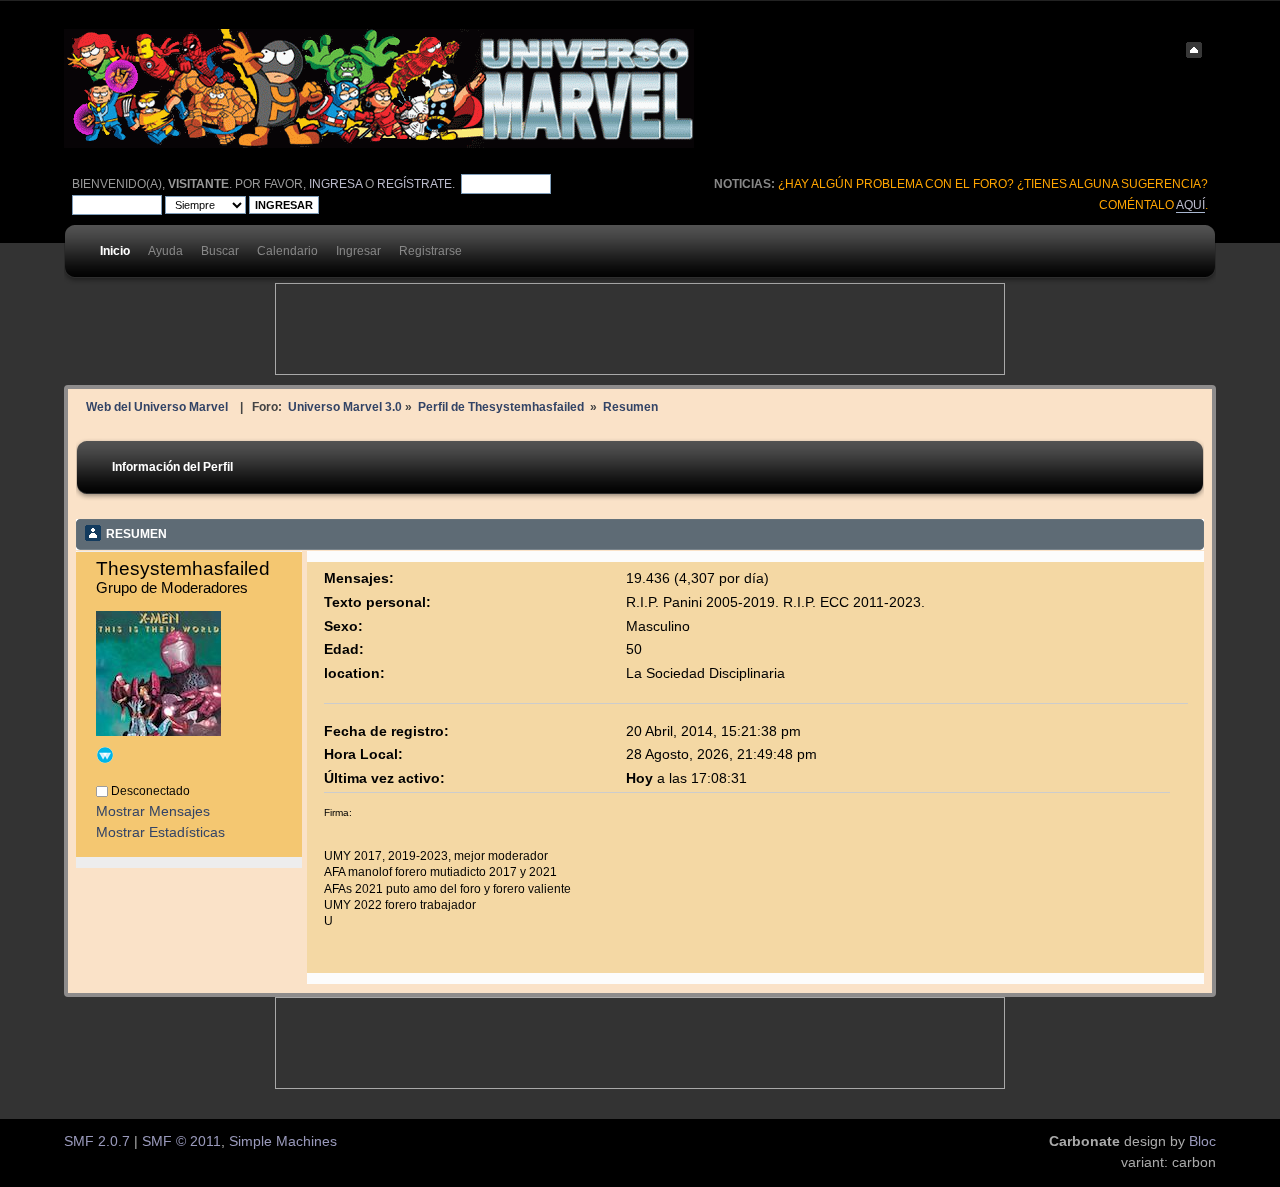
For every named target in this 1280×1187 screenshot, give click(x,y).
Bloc (1202, 1141)
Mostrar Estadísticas (160, 832)
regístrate (414, 184)
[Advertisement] (640, 329)
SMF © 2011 (181, 1141)
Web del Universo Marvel (157, 406)
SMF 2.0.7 (97, 1141)
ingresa (335, 184)
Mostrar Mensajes (153, 811)
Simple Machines (283, 1141)
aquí (1190, 205)
